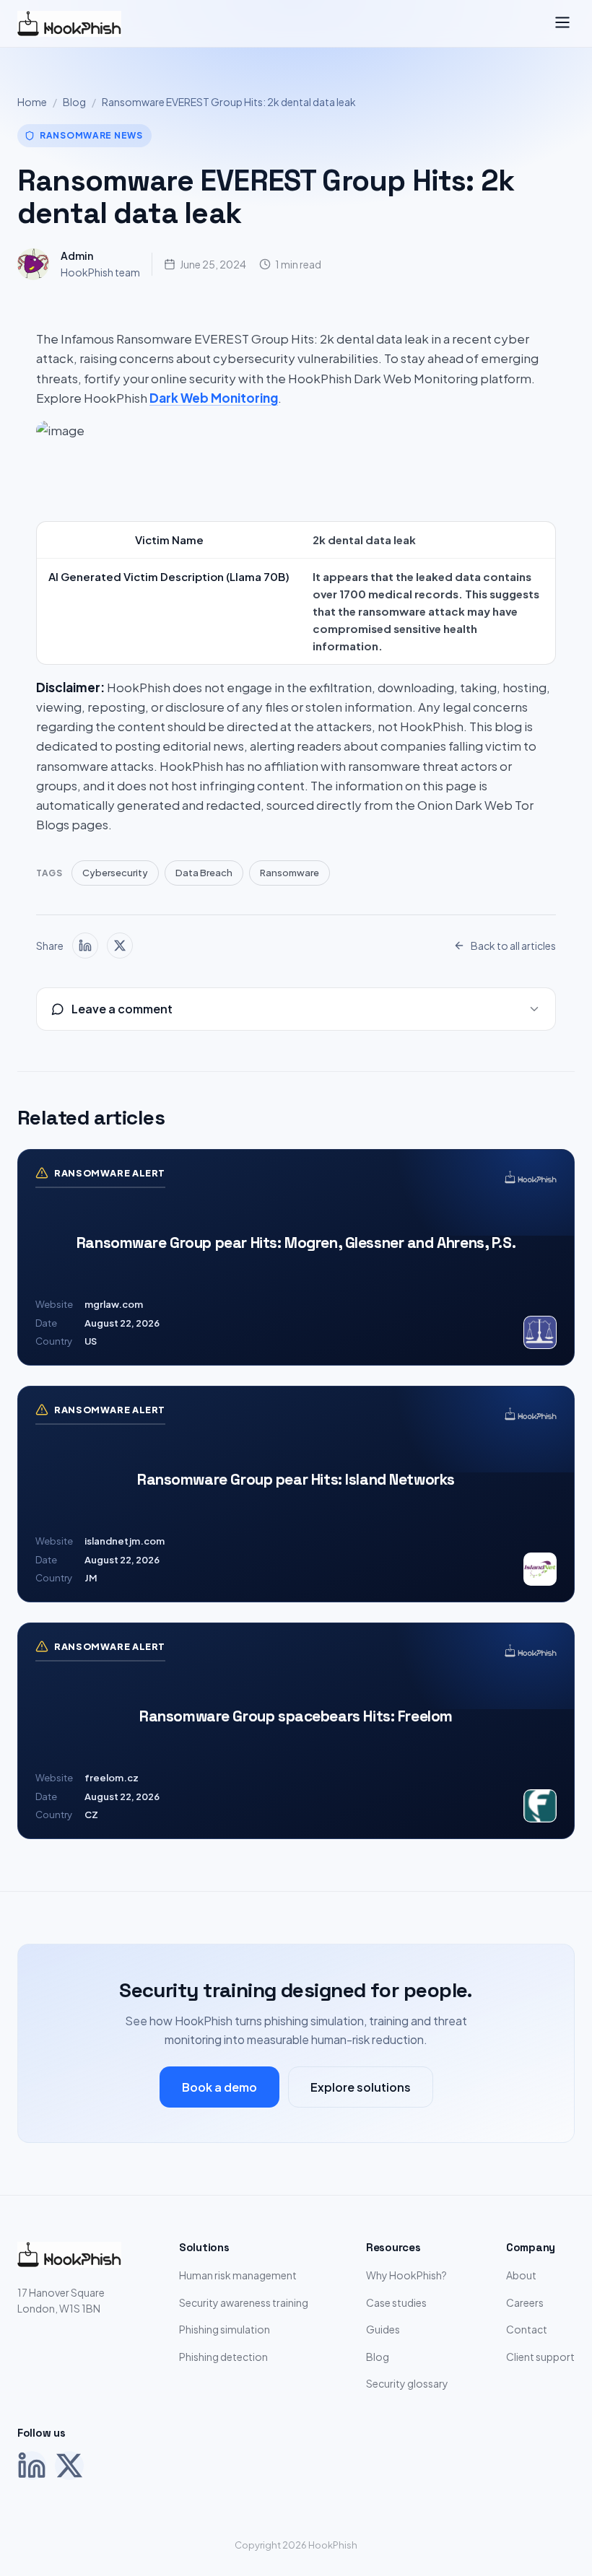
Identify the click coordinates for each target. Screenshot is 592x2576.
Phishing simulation (225, 2329)
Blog (74, 102)
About (521, 2275)
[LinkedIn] (32, 2466)
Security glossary (407, 2383)
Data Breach (204, 873)
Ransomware (290, 873)
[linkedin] (85, 946)
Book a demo (219, 2087)
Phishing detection (223, 2357)
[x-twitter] (120, 946)
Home (32, 102)
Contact (527, 2329)
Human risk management (238, 2275)
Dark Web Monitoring (214, 398)
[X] (69, 2466)
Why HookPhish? (406, 2275)
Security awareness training (244, 2302)
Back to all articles (513, 946)
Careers (525, 2302)
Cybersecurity (115, 873)
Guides (383, 2329)
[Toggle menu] (562, 23)
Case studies (396, 2302)
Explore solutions (361, 2087)
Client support (540, 2357)
